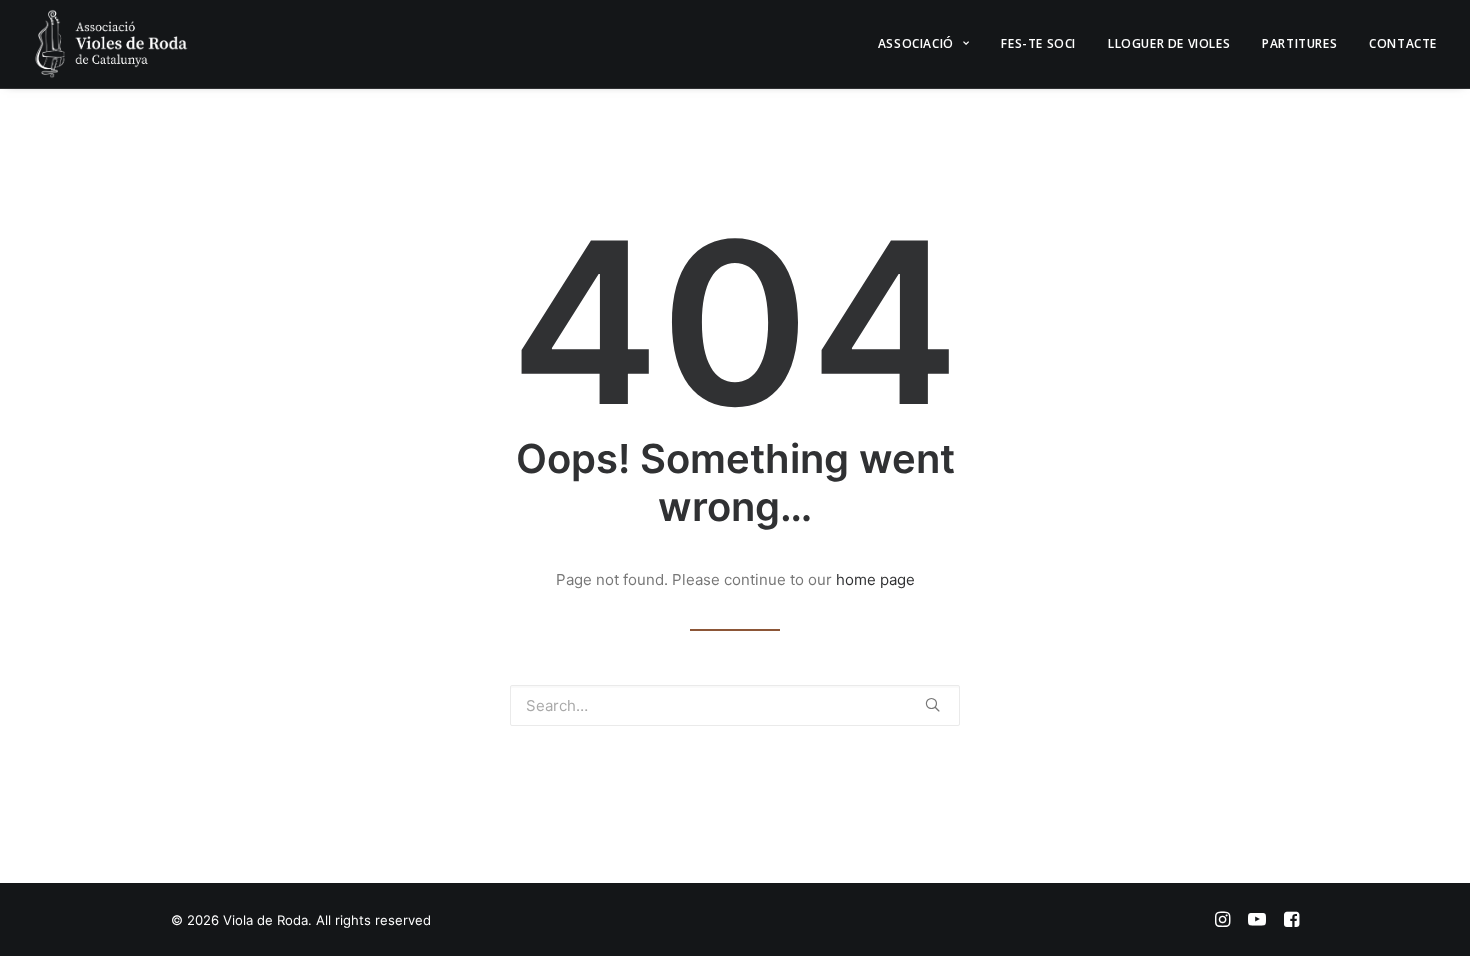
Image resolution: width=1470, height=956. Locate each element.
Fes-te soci (1038, 43)
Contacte (1403, 43)
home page (875, 579)
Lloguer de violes (1169, 43)
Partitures (1299, 43)
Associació (916, 43)
